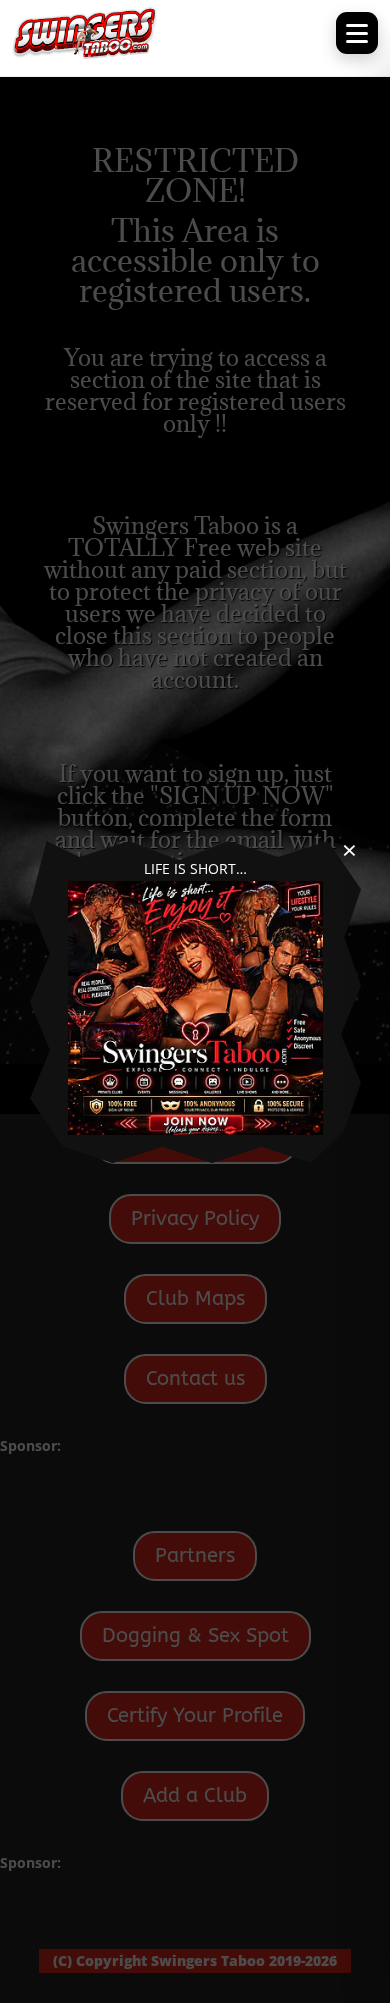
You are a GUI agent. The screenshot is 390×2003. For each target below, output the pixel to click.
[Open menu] (357, 33)
